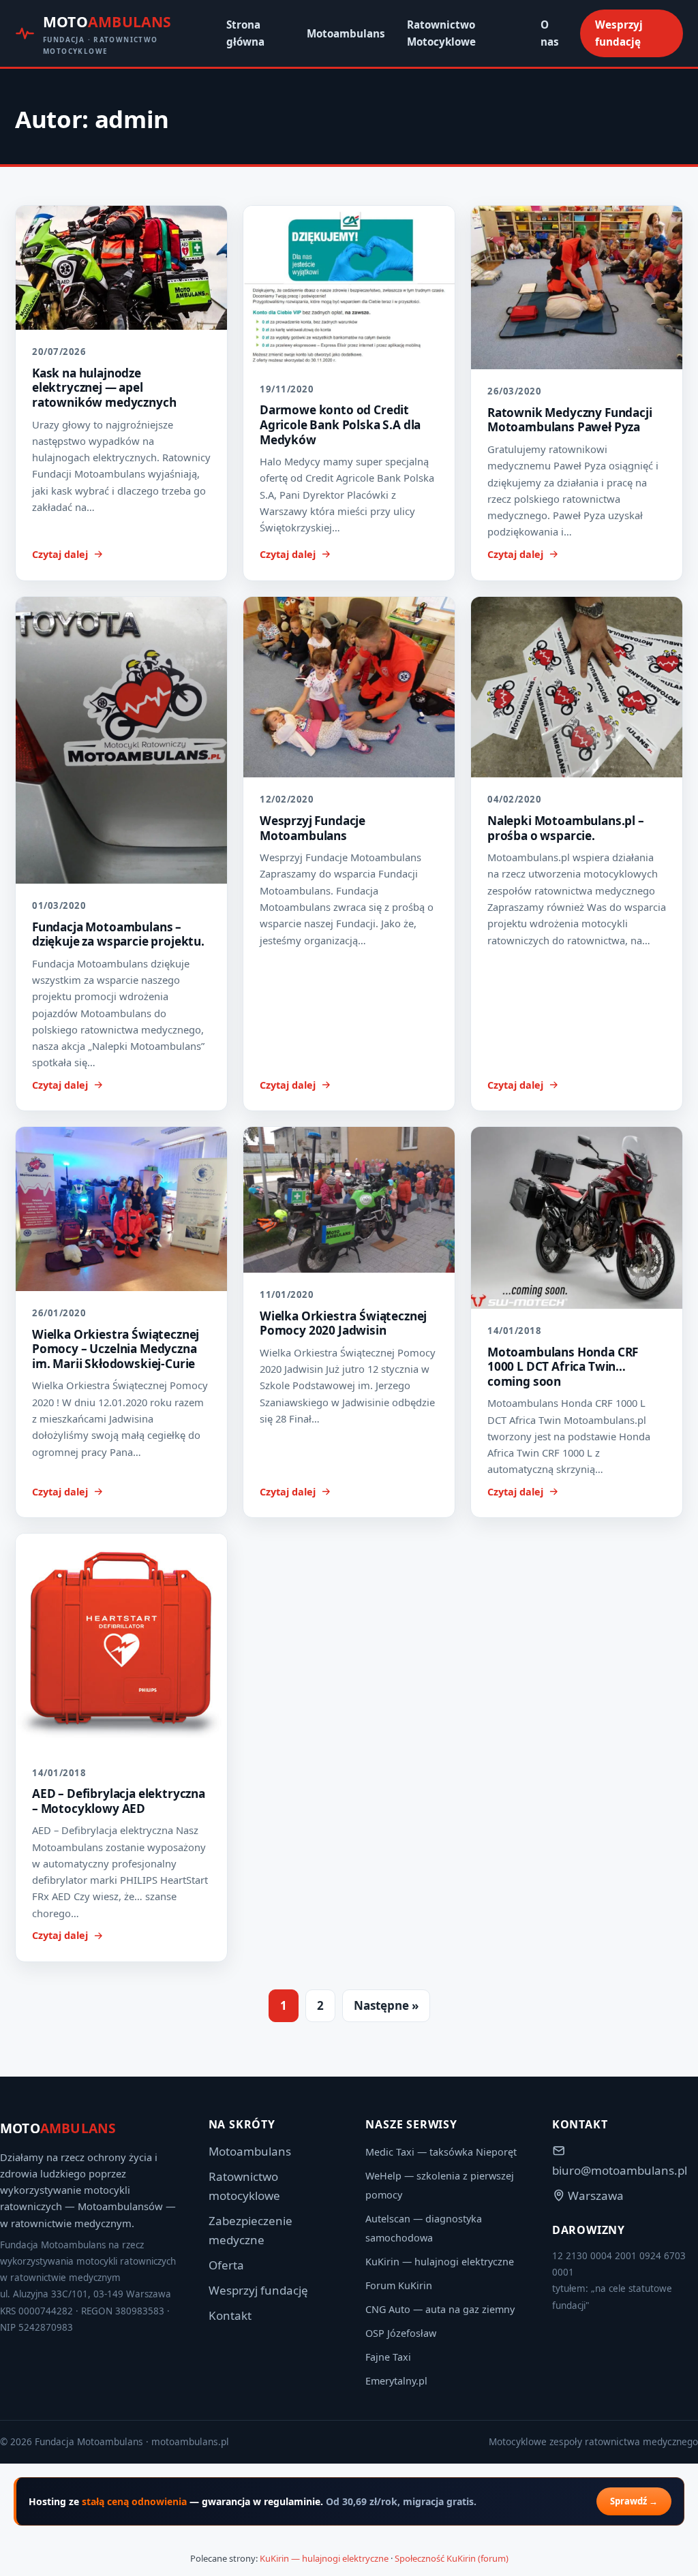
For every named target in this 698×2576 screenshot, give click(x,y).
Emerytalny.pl (396, 2381)
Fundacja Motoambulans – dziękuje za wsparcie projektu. (118, 934)
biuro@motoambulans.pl (620, 2170)
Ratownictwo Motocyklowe (441, 33)
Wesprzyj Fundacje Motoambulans (313, 828)
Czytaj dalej (60, 554)
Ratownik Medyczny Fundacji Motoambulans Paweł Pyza (570, 420)
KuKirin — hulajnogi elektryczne (440, 2262)
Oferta (226, 2265)
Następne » (386, 2005)
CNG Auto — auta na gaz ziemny (440, 2309)
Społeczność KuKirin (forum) (452, 2558)
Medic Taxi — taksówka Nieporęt (441, 2152)
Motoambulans (346, 33)
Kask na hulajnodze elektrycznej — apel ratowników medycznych (104, 388)
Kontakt (230, 2315)
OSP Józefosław (401, 2333)
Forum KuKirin (399, 2285)
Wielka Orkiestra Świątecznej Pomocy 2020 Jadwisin (343, 1323)
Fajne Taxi (388, 2357)
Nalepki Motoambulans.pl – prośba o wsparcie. (566, 828)
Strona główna (245, 33)
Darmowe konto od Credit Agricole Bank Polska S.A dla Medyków (340, 424)
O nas (550, 33)
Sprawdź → (634, 2501)
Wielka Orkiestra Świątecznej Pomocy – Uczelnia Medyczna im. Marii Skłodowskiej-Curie (116, 1349)
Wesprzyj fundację (619, 33)
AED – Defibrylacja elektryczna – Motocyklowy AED (119, 1801)
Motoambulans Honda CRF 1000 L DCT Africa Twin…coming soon (563, 1367)
